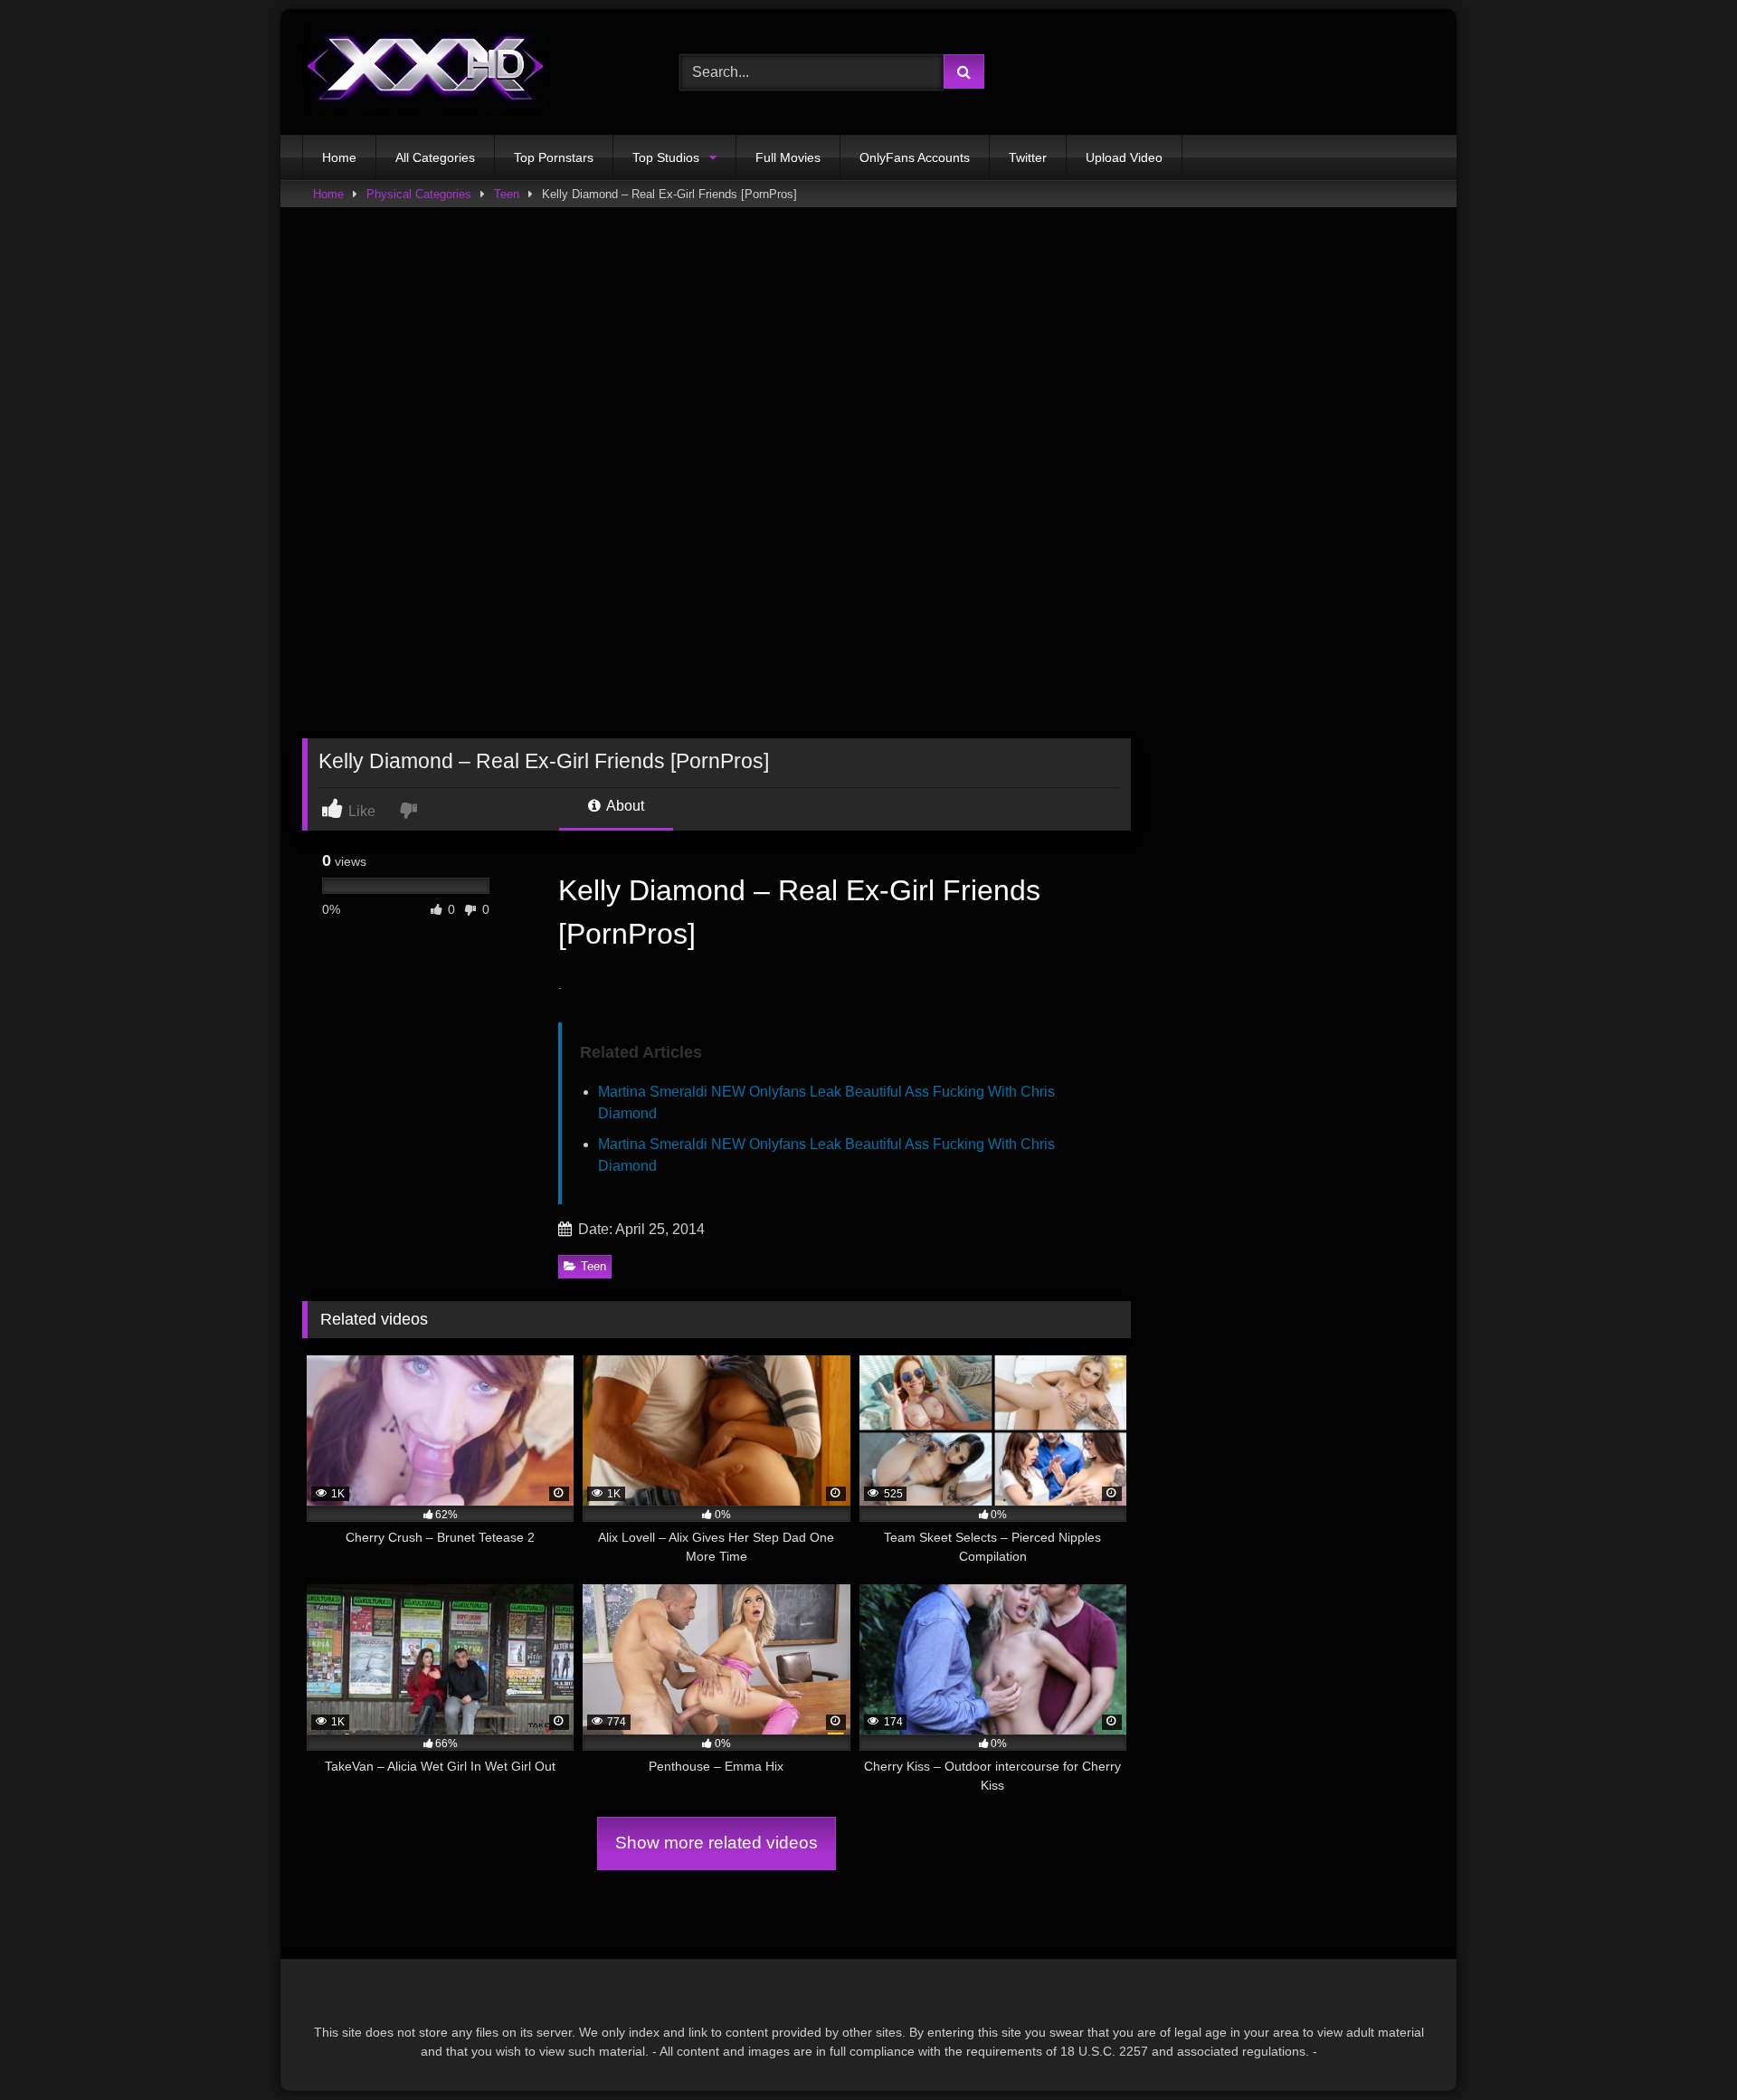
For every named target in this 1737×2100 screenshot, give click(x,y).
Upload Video (1124, 157)
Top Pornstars (554, 157)
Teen (507, 194)
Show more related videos (717, 1843)
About (624, 806)
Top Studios (666, 157)
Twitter (1028, 157)
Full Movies (788, 157)
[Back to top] (1681, 2046)
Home (339, 157)
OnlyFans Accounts (915, 157)
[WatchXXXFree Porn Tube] (426, 72)
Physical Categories (419, 194)
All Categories (435, 157)
